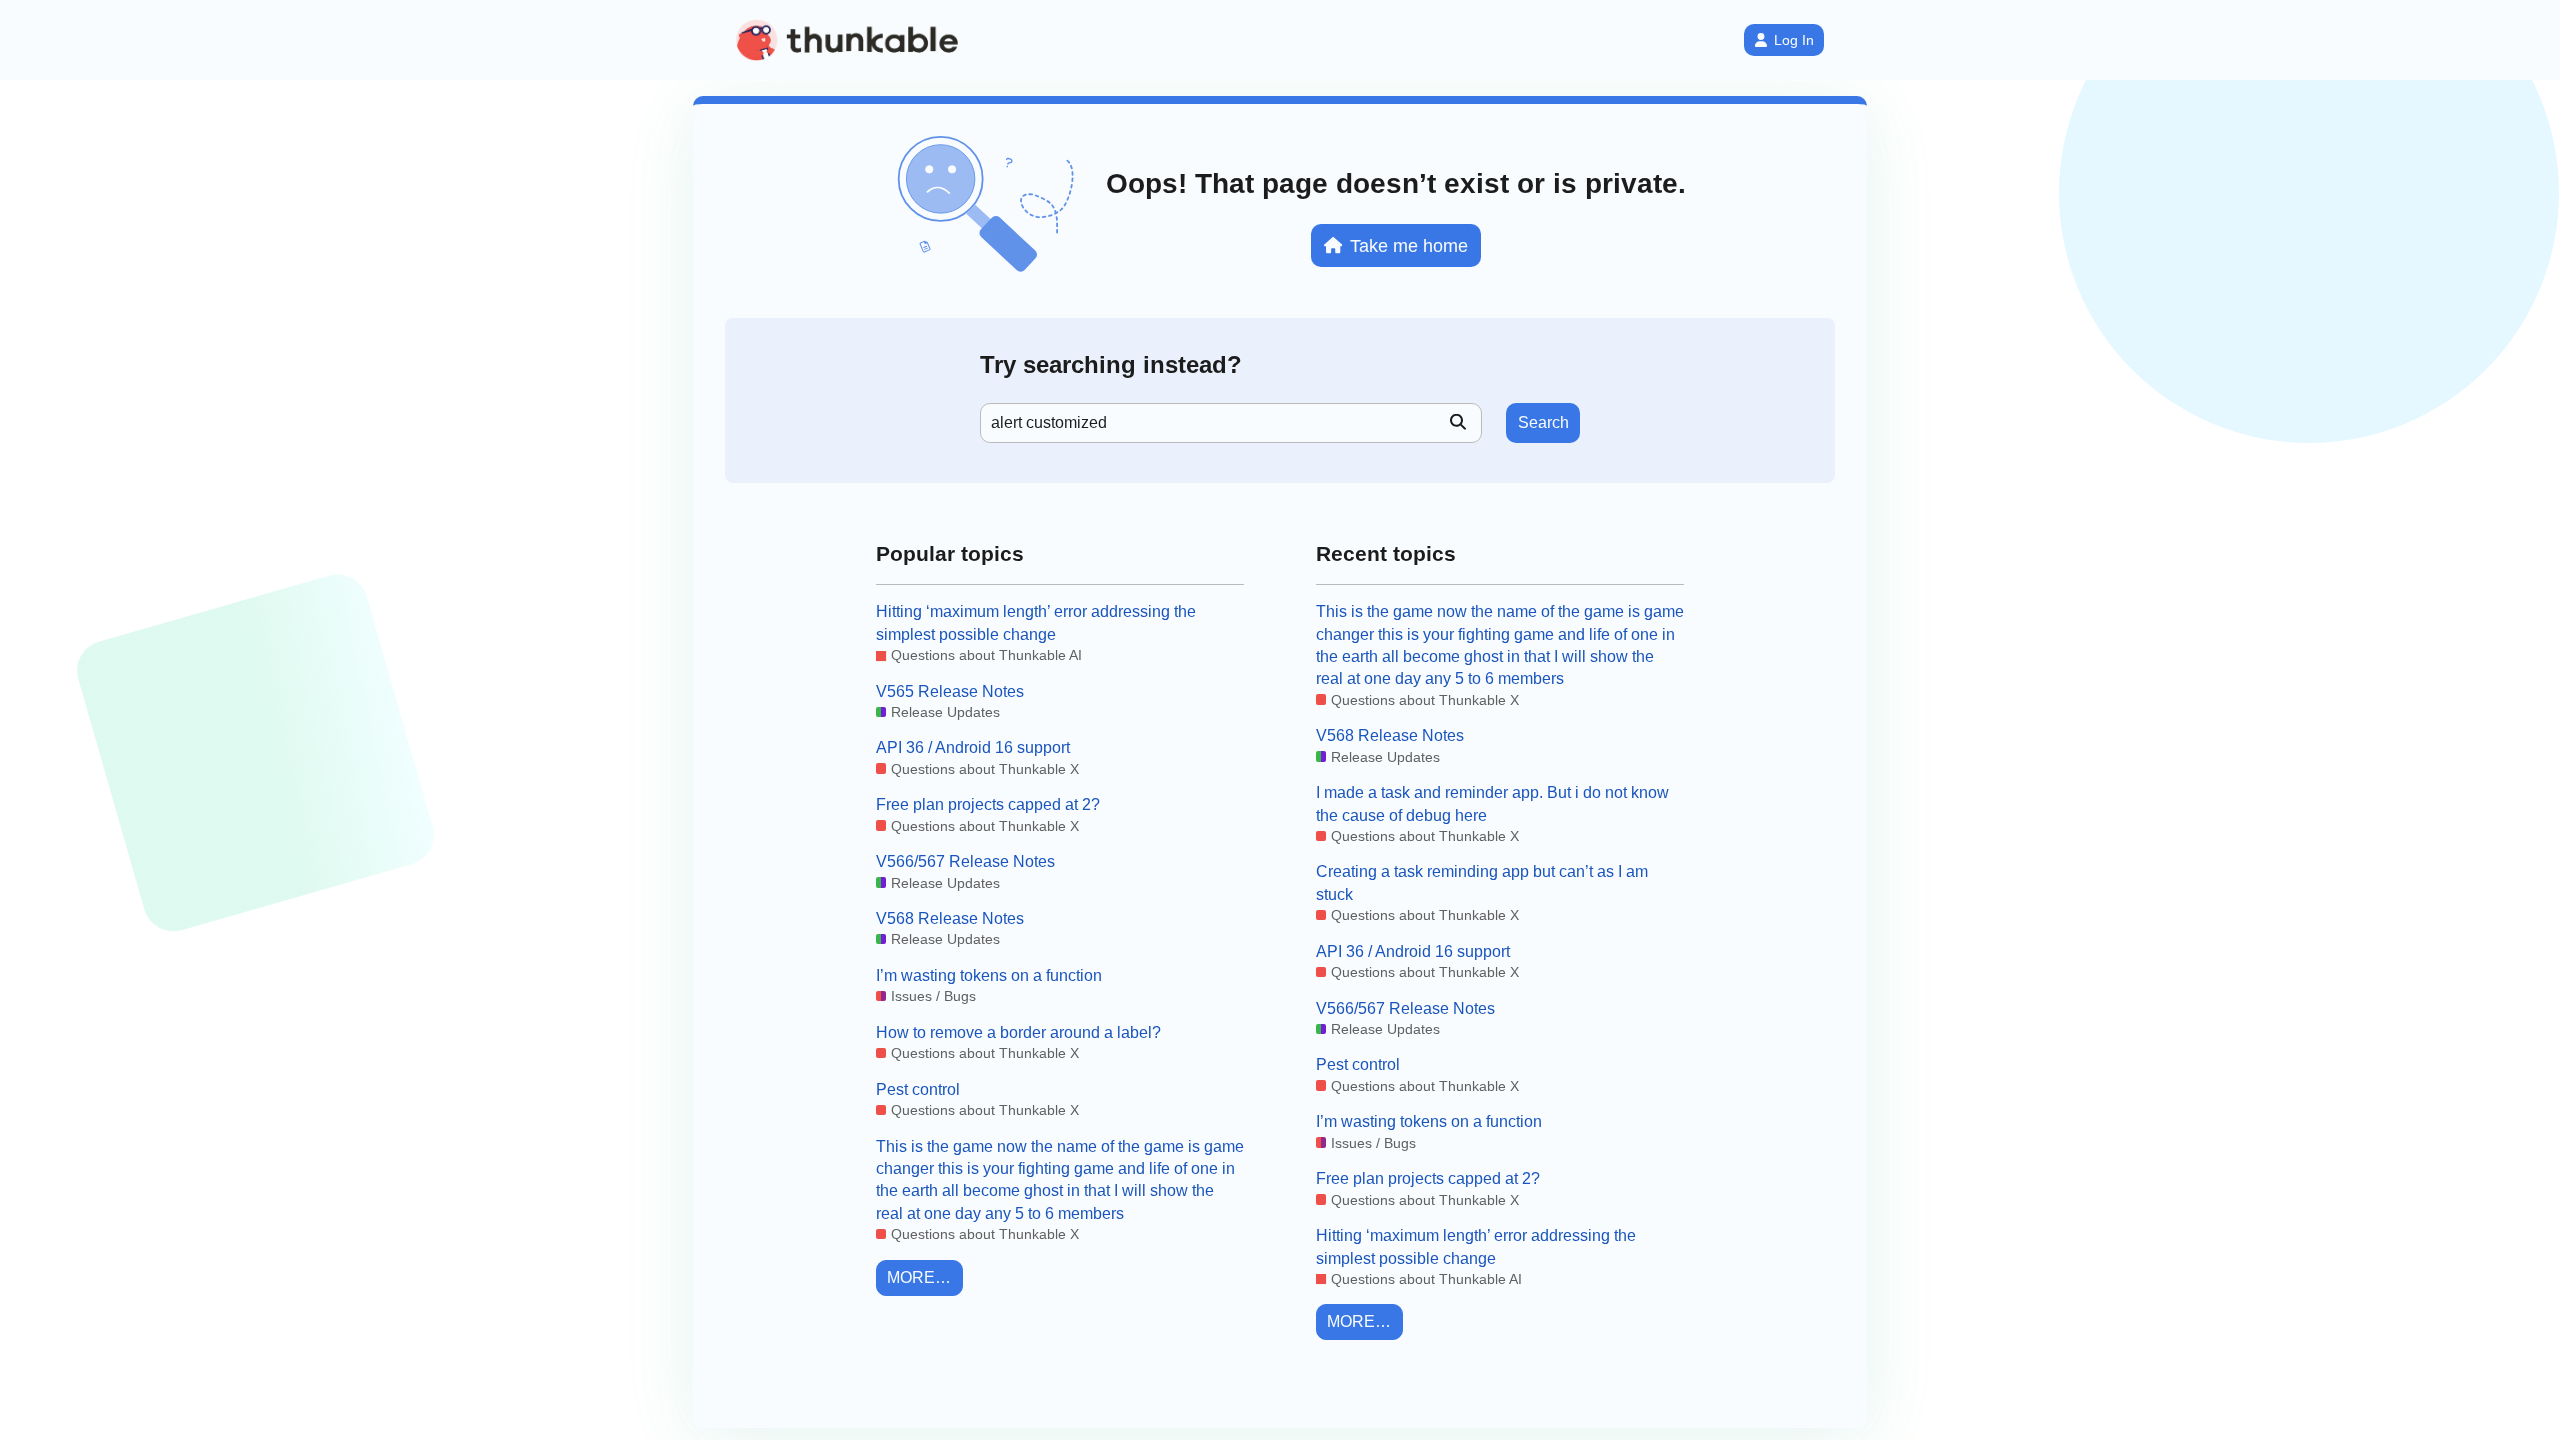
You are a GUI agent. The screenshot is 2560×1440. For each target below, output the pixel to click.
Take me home (1409, 245)
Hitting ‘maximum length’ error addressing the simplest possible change (1036, 622)
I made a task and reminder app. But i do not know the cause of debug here (1492, 803)
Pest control (918, 1089)
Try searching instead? (1111, 364)
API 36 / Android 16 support (973, 747)
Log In (1794, 40)
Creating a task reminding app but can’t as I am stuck (1482, 882)
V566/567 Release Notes (965, 861)
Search (1543, 422)
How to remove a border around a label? (1018, 1032)
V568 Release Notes (950, 918)
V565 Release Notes (950, 691)
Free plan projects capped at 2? (988, 804)
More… (919, 1277)
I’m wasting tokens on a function (989, 975)
